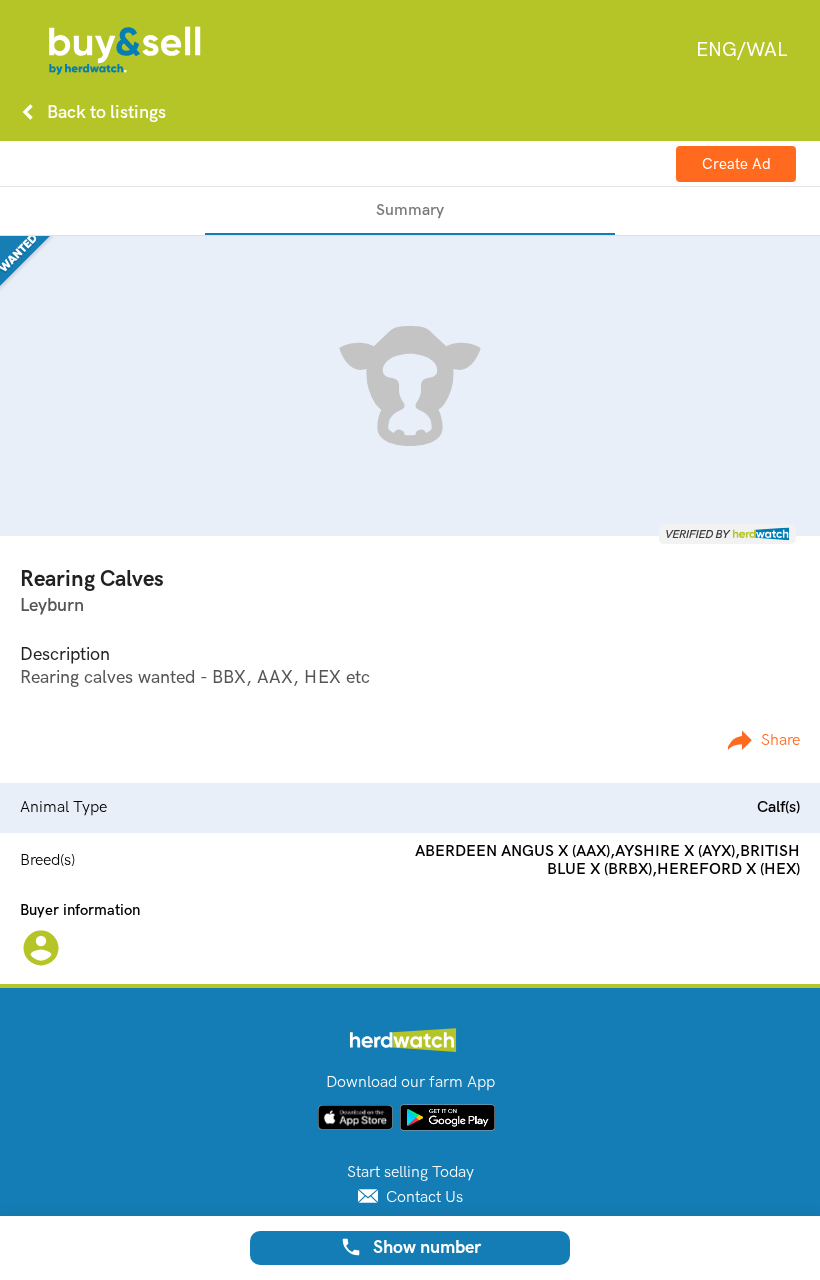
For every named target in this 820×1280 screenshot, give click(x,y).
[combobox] (741, 50)
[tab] (410, 211)
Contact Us (422, 1197)
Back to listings (90, 112)
